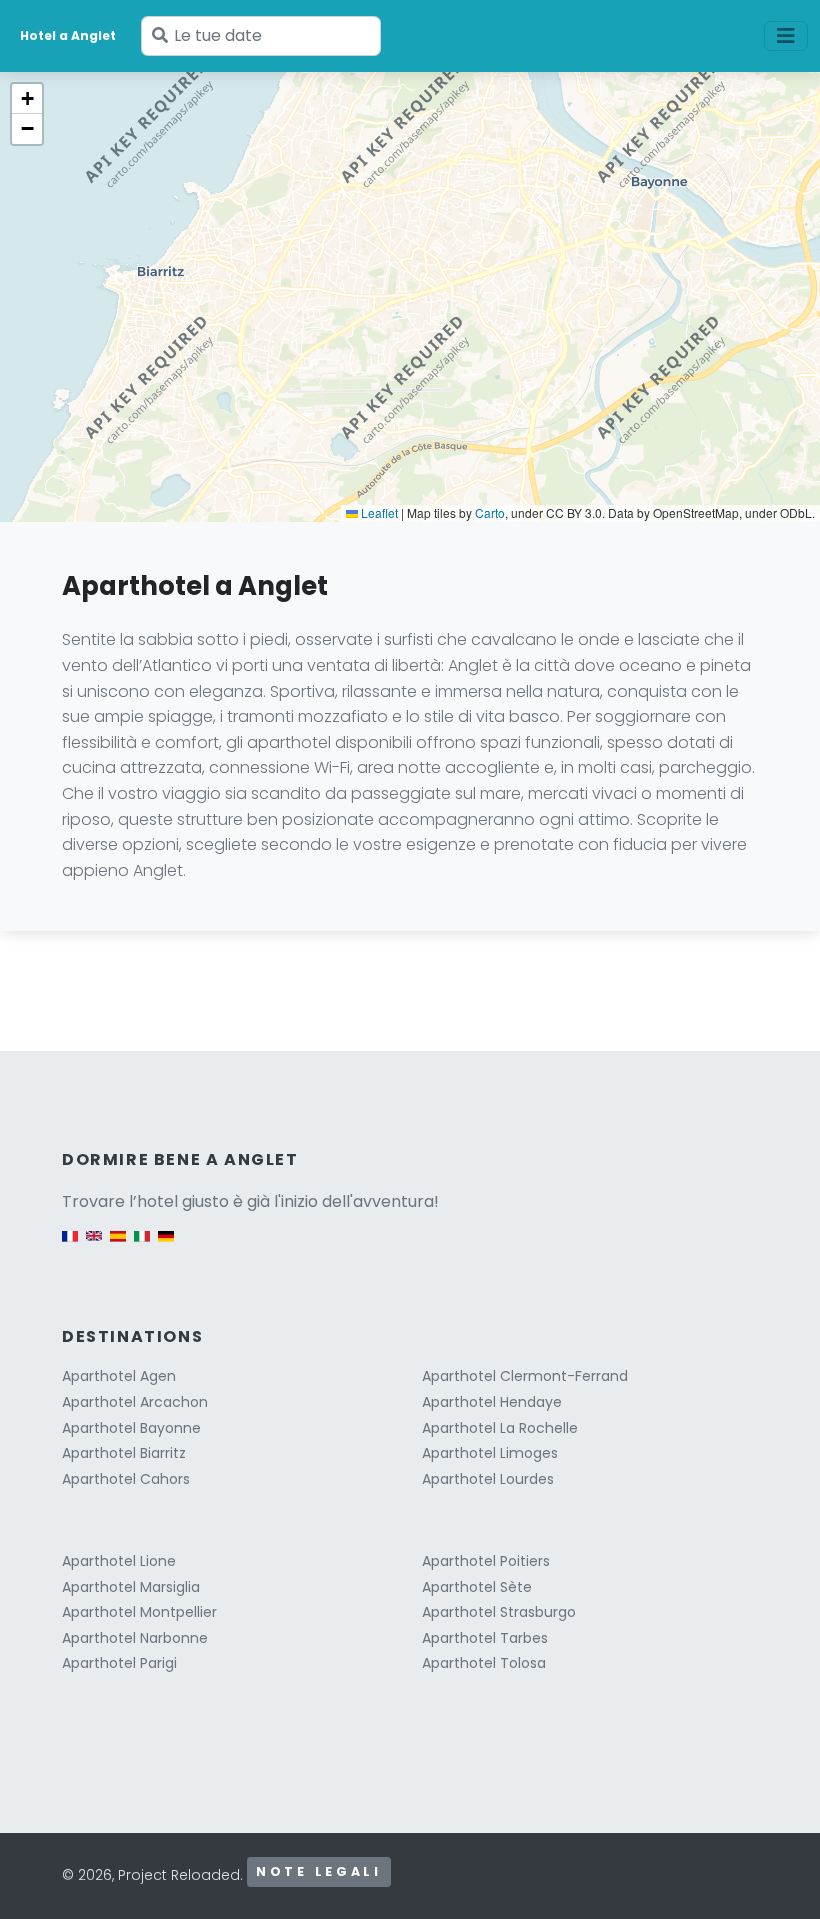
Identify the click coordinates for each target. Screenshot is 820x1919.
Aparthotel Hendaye (492, 1402)
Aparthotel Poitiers (486, 1561)
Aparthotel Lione (119, 1561)
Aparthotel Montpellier (139, 1612)
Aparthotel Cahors (126, 1479)
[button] (27, 99)
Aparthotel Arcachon (135, 1402)
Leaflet (378, 512)
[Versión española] (118, 1245)
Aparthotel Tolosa (484, 1663)
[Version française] (70, 1245)
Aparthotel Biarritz (124, 1453)
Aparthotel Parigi (119, 1663)
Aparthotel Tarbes (485, 1638)
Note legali (319, 1871)
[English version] (94, 1245)
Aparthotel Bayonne (131, 1428)
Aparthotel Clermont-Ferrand (525, 1376)
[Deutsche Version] (166, 1245)
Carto (490, 512)
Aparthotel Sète (477, 1587)
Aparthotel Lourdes (488, 1479)
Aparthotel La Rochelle (500, 1428)
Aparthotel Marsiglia (131, 1587)
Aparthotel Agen (119, 1376)
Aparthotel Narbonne (135, 1638)
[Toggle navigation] (786, 36)
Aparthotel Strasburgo (499, 1612)
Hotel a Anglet (68, 35)
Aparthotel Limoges (490, 1453)
